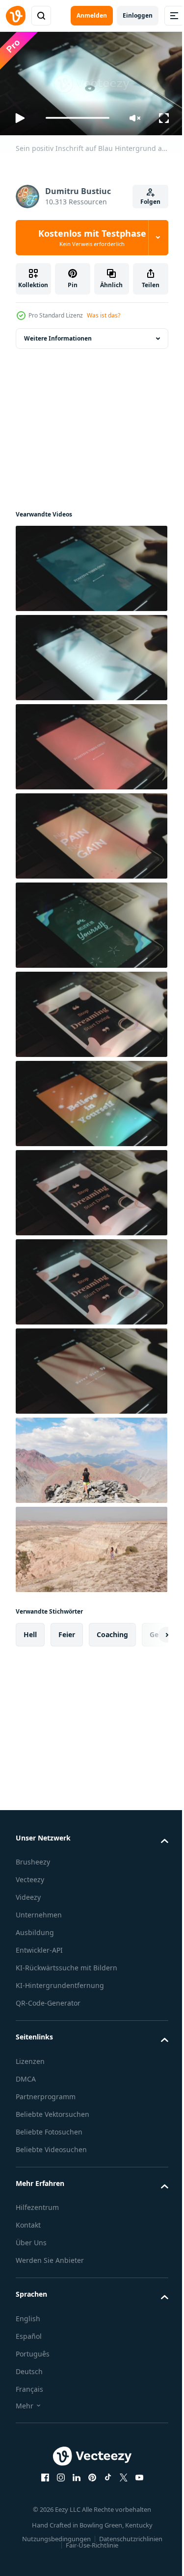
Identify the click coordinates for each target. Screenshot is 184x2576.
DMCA (26, 2075)
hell (30, 1631)
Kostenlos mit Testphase (92, 238)
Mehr (25, 2402)
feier (67, 1631)
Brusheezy (33, 1858)
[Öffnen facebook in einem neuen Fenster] (41, 2474)
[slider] (78, 118)
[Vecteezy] (16, 16)
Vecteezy (30, 1876)
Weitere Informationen (58, 334)
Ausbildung (35, 1928)
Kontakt (28, 2221)
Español (29, 2332)
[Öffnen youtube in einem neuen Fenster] (135, 2474)
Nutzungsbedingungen (53, 2535)
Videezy (28, 1893)
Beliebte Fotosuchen (49, 2128)
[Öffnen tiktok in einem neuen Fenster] (104, 2474)
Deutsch (29, 2367)
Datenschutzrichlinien (127, 2535)
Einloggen (138, 15)
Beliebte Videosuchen (51, 2146)
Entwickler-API (39, 1946)
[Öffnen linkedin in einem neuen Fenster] (73, 2474)
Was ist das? (104, 315)
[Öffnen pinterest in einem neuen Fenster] (88, 2474)
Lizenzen (30, 2057)
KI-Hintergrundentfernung (60, 1981)
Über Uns (31, 2239)
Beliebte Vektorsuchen (53, 2110)
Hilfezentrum (37, 2203)
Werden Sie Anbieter (50, 2256)
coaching (112, 1631)
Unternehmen (39, 1911)
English (28, 2315)
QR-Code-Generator (48, 1999)
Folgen (150, 202)
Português (33, 2350)
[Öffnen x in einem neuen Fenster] (120, 2474)
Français (29, 2385)
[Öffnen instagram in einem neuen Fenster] (57, 2474)
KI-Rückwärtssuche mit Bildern (66, 1964)
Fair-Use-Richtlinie (89, 2541)
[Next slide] (145, 1631)
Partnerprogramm (46, 2093)
